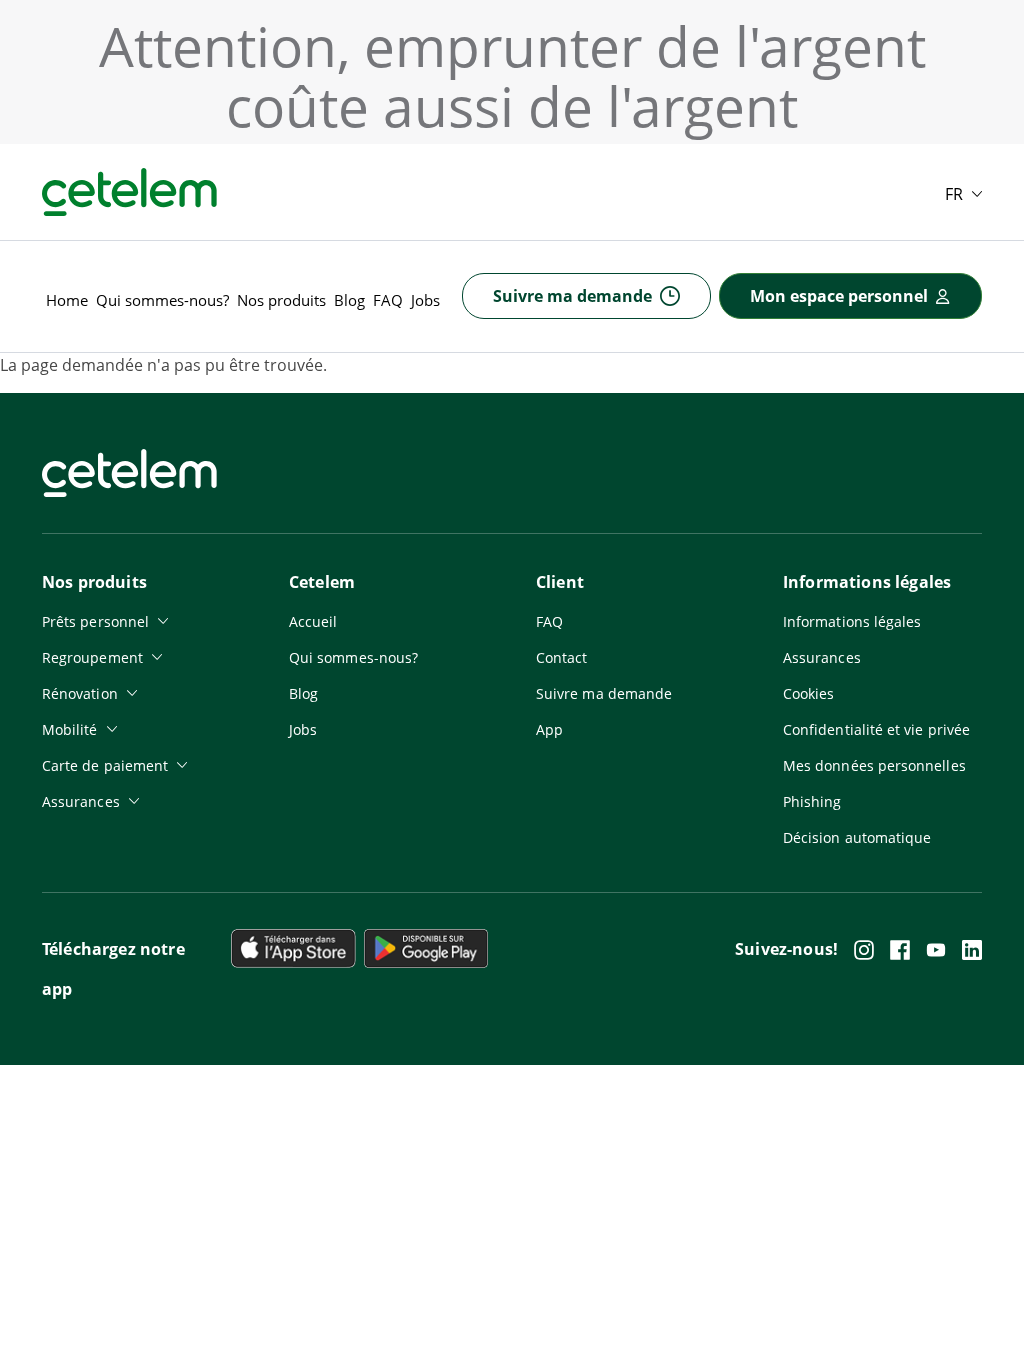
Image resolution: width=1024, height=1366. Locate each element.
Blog (349, 300)
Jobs (425, 300)
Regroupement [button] (92, 657)
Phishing (812, 801)
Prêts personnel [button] (95, 621)
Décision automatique (857, 837)
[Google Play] (293, 948)
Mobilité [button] (70, 729)
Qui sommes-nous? (353, 657)
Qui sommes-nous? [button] (162, 300)
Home (67, 300)
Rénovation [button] (80, 693)
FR (954, 194)
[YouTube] (936, 950)
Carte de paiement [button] (105, 765)
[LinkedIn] (972, 950)
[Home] (129, 192)
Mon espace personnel (839, 296)
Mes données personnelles (874, 765)
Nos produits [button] (281, 300)
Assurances (822, 657)
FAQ (388, 300)
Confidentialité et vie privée (876, 729)
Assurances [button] (81, 801)
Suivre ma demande (572, 296)
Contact (562, 657)
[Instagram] (864, 950)
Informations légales (852, 621)
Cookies (809, 693)
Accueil (313, 621)
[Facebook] (900, 950)
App (549, 729)
